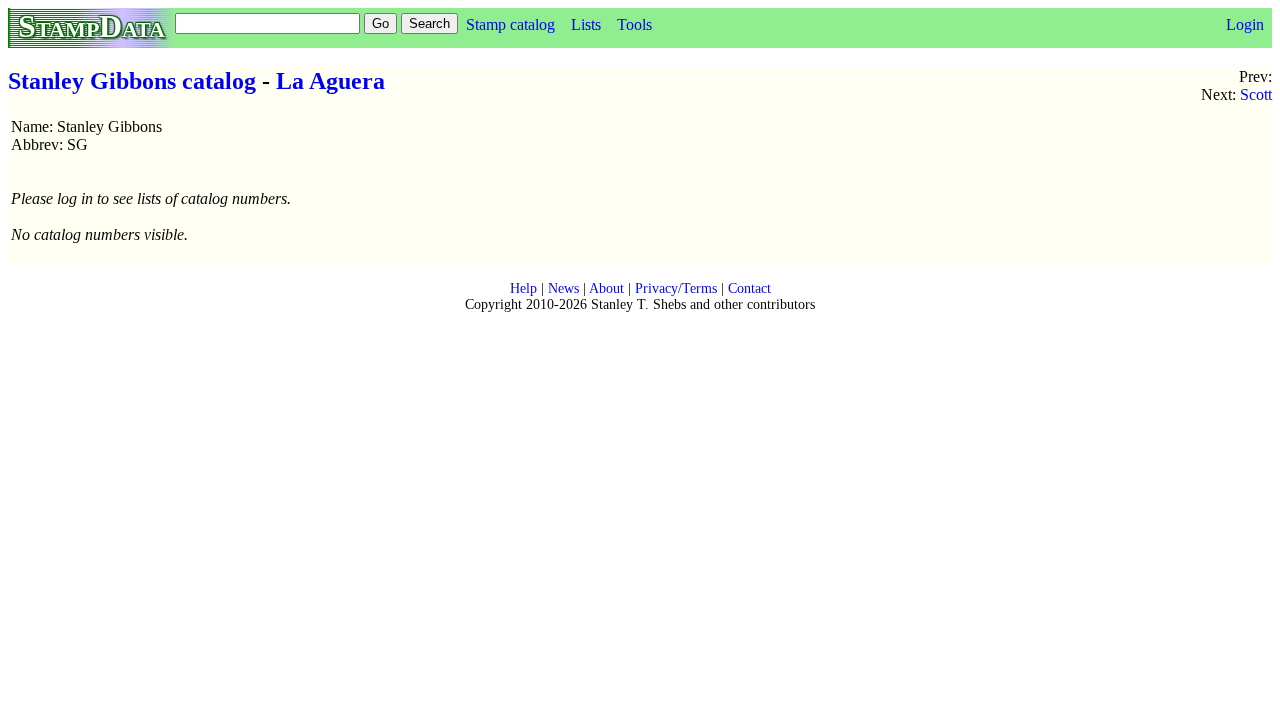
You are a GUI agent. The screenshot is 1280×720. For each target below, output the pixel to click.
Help (523, 288)
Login (1245, 24)
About (606, 288)
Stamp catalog (510, 24)
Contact (749, 288)
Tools (634, 24)
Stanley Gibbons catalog (132, 81)
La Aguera (330, 81)
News (563, 288)
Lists (586, 24)
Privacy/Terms (676, 288)
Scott (1256, 94)
